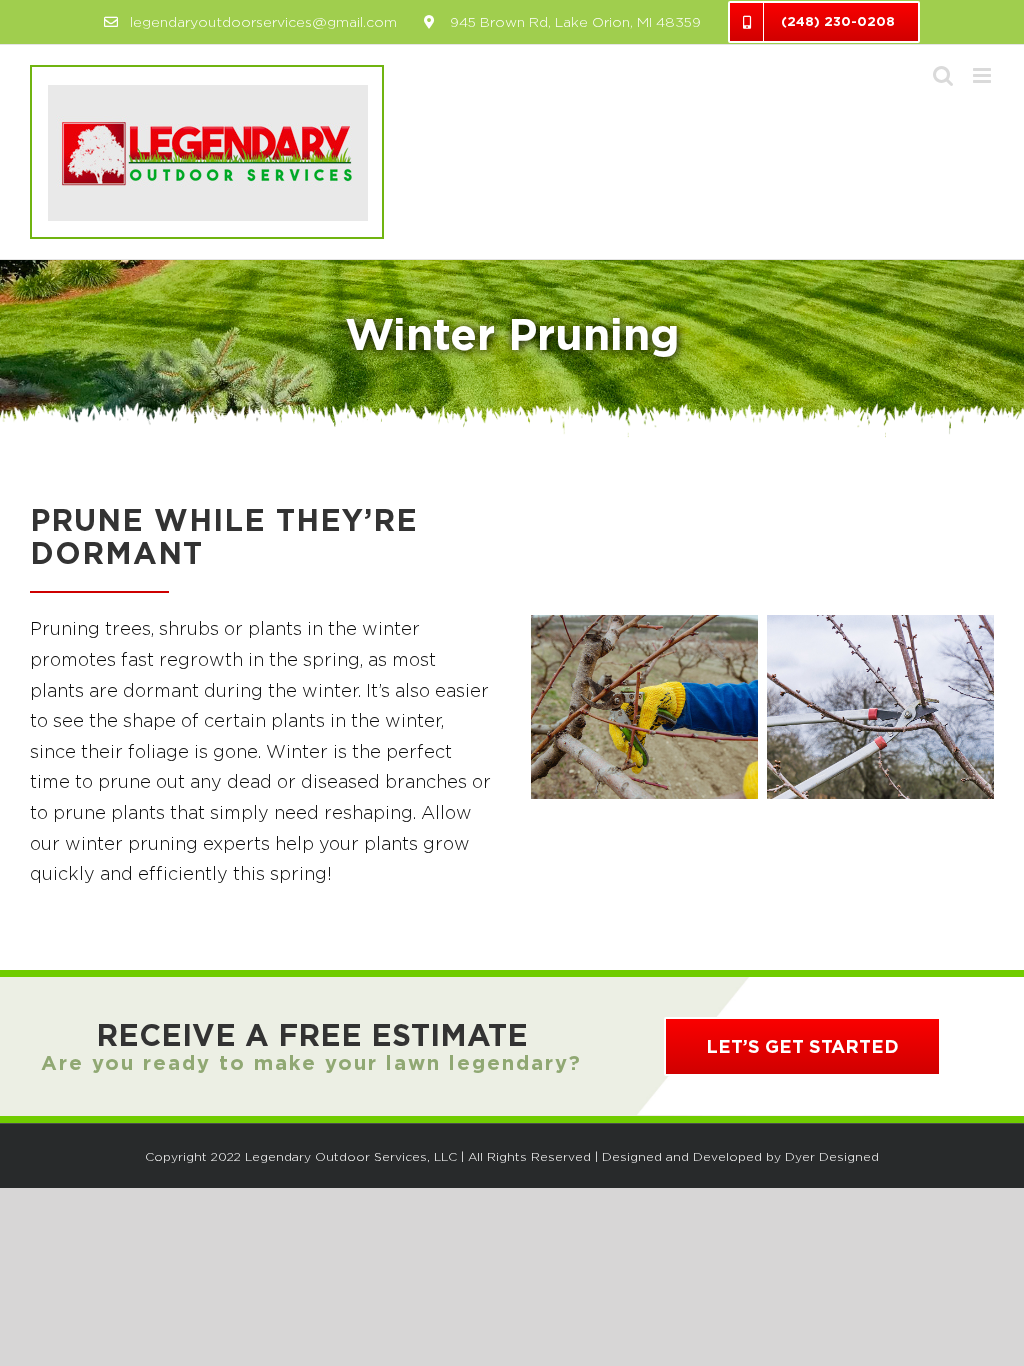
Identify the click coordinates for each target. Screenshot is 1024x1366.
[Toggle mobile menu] (983, 75)
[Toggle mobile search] (943, 75)
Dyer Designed (832, 1156)
